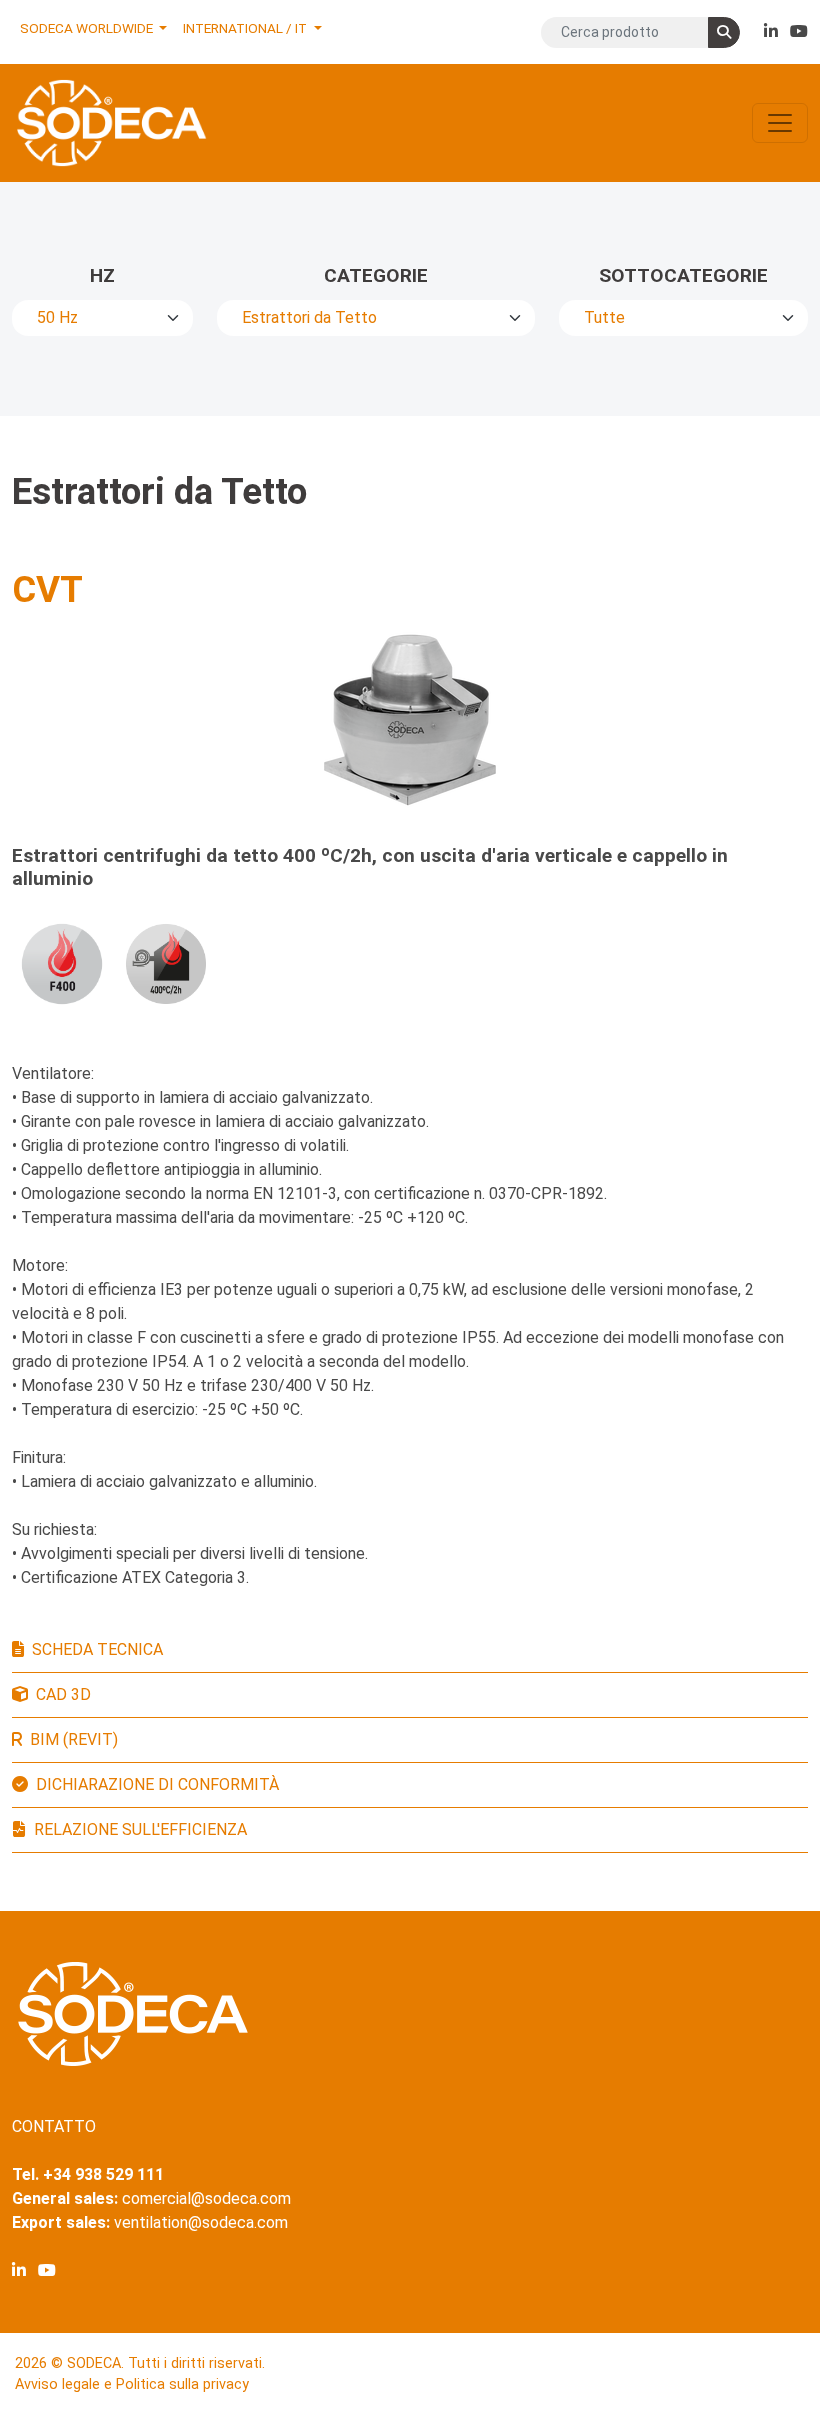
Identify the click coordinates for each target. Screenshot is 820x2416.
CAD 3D (63, 1694)
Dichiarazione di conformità (157, 1784)
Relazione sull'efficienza (140, 1829)
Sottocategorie (683, 275)
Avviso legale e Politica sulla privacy (132, 2384)
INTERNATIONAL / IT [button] (246, 28)
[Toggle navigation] (780, 123)
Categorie (376, 275)
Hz (102, 275)
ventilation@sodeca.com (201, 2222)
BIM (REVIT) (74, 1739)
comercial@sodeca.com (206, 2198)
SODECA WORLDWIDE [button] (88, 28)
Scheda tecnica (97, 1649)
